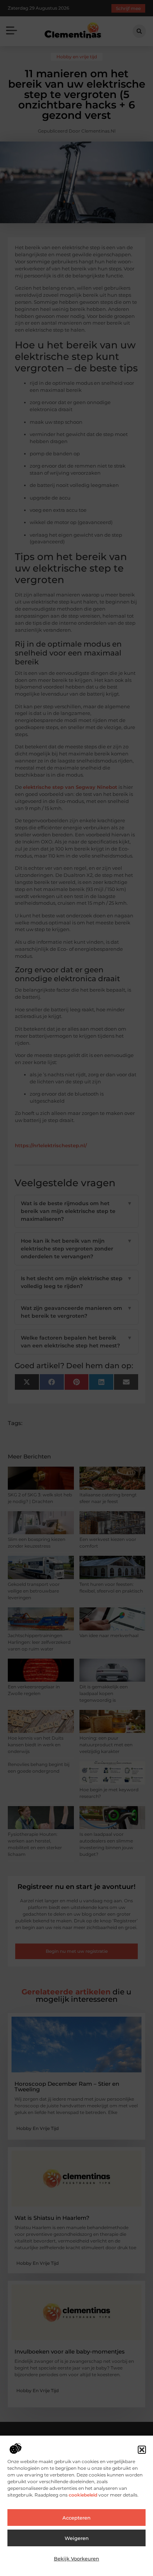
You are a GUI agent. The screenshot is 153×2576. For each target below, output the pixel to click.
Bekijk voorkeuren (76, 2559)
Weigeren (77, 2538)
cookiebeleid (82, 2495)
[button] (142, 2450)
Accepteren (76, 2518)
